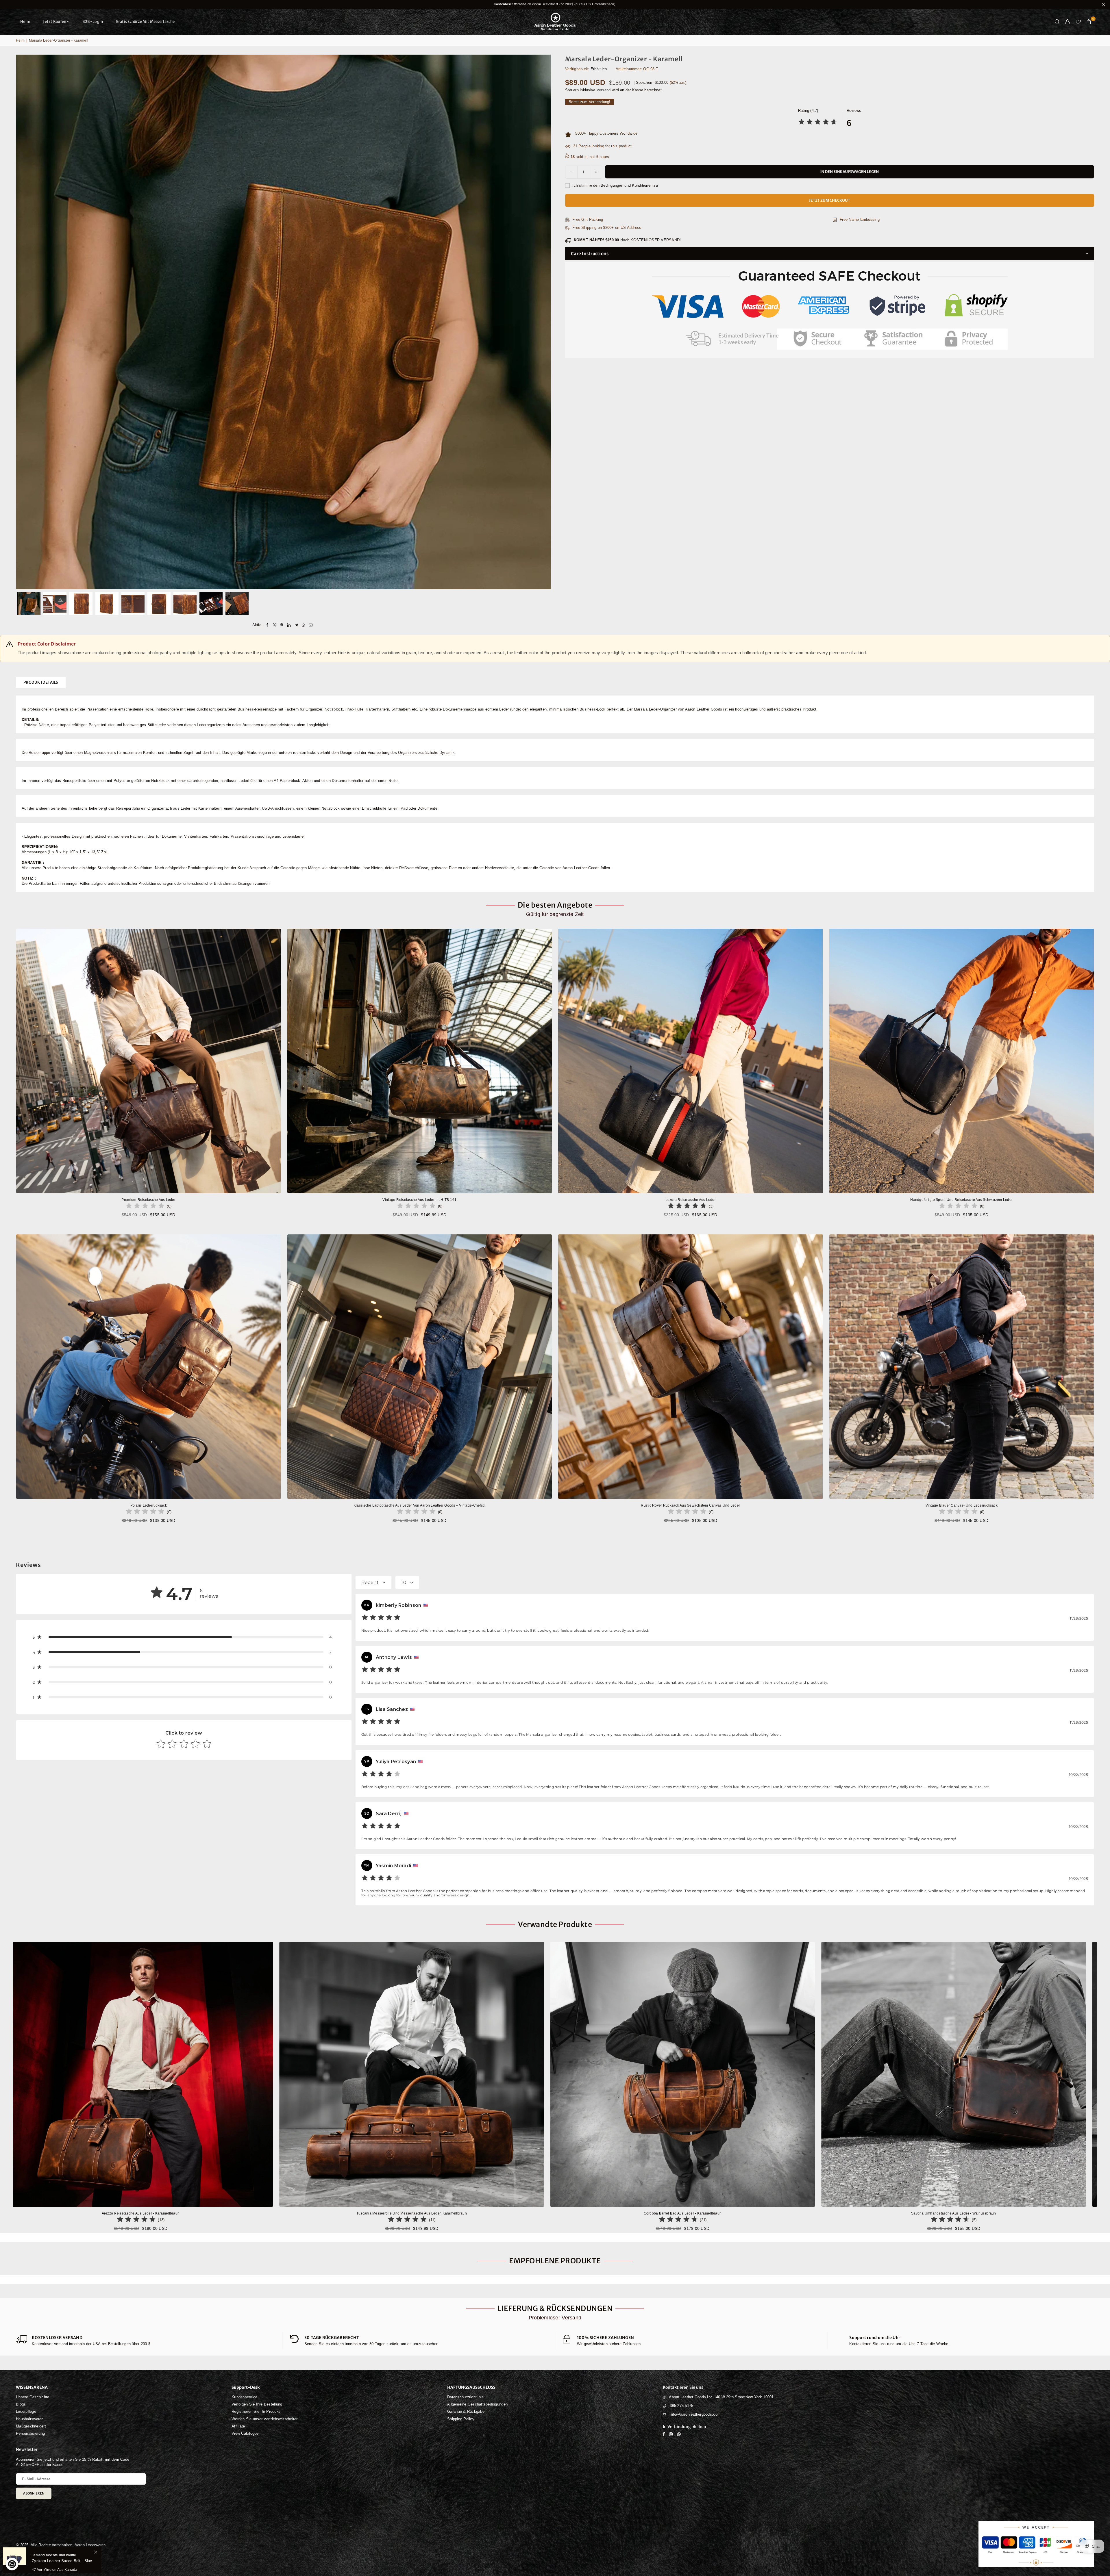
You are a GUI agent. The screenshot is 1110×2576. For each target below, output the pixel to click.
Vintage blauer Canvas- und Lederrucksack (962, 1505)
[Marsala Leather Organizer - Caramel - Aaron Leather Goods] (29, 604)
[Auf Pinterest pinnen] (282, 625)
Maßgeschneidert (31, 2426)
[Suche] (1057, 22)
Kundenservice (244, 2397)
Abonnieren (34, 2493)
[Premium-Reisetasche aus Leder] (149, 1061)
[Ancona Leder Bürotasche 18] (571, 2074)
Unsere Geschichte (33, 2397)
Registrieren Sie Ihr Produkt (256, 2411)
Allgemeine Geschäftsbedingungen (477, 2404)
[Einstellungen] (1068, 22)
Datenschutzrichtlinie (465, 2397)
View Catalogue (245, 2433)
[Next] (543, 322)
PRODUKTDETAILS (41, 682)
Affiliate (238, 2426)
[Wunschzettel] (1078, 22)
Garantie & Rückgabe (466, 2411)
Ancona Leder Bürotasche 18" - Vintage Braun (570, 2213)
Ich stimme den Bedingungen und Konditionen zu (615, 185)
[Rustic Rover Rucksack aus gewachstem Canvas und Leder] (691, 1367)
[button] (1089, 22)
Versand (604, 90)
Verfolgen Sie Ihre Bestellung (257, 2404)
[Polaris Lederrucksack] (149, 1367)
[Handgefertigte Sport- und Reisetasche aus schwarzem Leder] (962, 1061)
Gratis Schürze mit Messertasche (145, 22)
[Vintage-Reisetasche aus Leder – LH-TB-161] (420, 1061)
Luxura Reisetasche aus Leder (691, 1200)
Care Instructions (590, 254)
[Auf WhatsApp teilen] (303, 625)
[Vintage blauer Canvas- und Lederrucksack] (962, 1367)
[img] (818, 123)
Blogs (21, 2404)
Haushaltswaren (30, 2419)
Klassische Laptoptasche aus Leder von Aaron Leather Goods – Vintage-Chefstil (420, 1505)
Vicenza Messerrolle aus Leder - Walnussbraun (841, 2213)
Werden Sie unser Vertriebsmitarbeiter (265, 2419)
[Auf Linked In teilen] (289, 625)
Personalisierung (30, 2433)
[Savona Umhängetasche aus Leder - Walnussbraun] (299, 2074)
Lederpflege (26, 2411)
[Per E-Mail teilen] (311, 625)
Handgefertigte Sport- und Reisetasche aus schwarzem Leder (961, 1200)
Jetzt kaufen (55, 22)
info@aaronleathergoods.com (695, 2414)
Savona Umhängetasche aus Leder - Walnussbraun (299, 2213)
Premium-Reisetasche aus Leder (148, 1200)
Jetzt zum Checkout (830, 200)
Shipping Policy (461, 2419)
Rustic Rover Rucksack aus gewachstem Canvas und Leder (690, 1505)
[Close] (96, 2547)
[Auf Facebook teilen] (267, 625)
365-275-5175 (681, 2406)
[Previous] (24, 322)
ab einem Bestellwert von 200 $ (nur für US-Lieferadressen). (555, 4)
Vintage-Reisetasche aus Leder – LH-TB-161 (419, 1200)
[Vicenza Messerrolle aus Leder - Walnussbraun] (841, 2074)
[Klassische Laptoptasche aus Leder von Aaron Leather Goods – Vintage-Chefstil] (420, 1367)
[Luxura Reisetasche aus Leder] (691, 1061)
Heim (25, 22)
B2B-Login (93, 22)
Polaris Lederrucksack (149, 1505)
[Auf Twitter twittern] (274, 625)
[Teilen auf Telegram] (296, 625)
